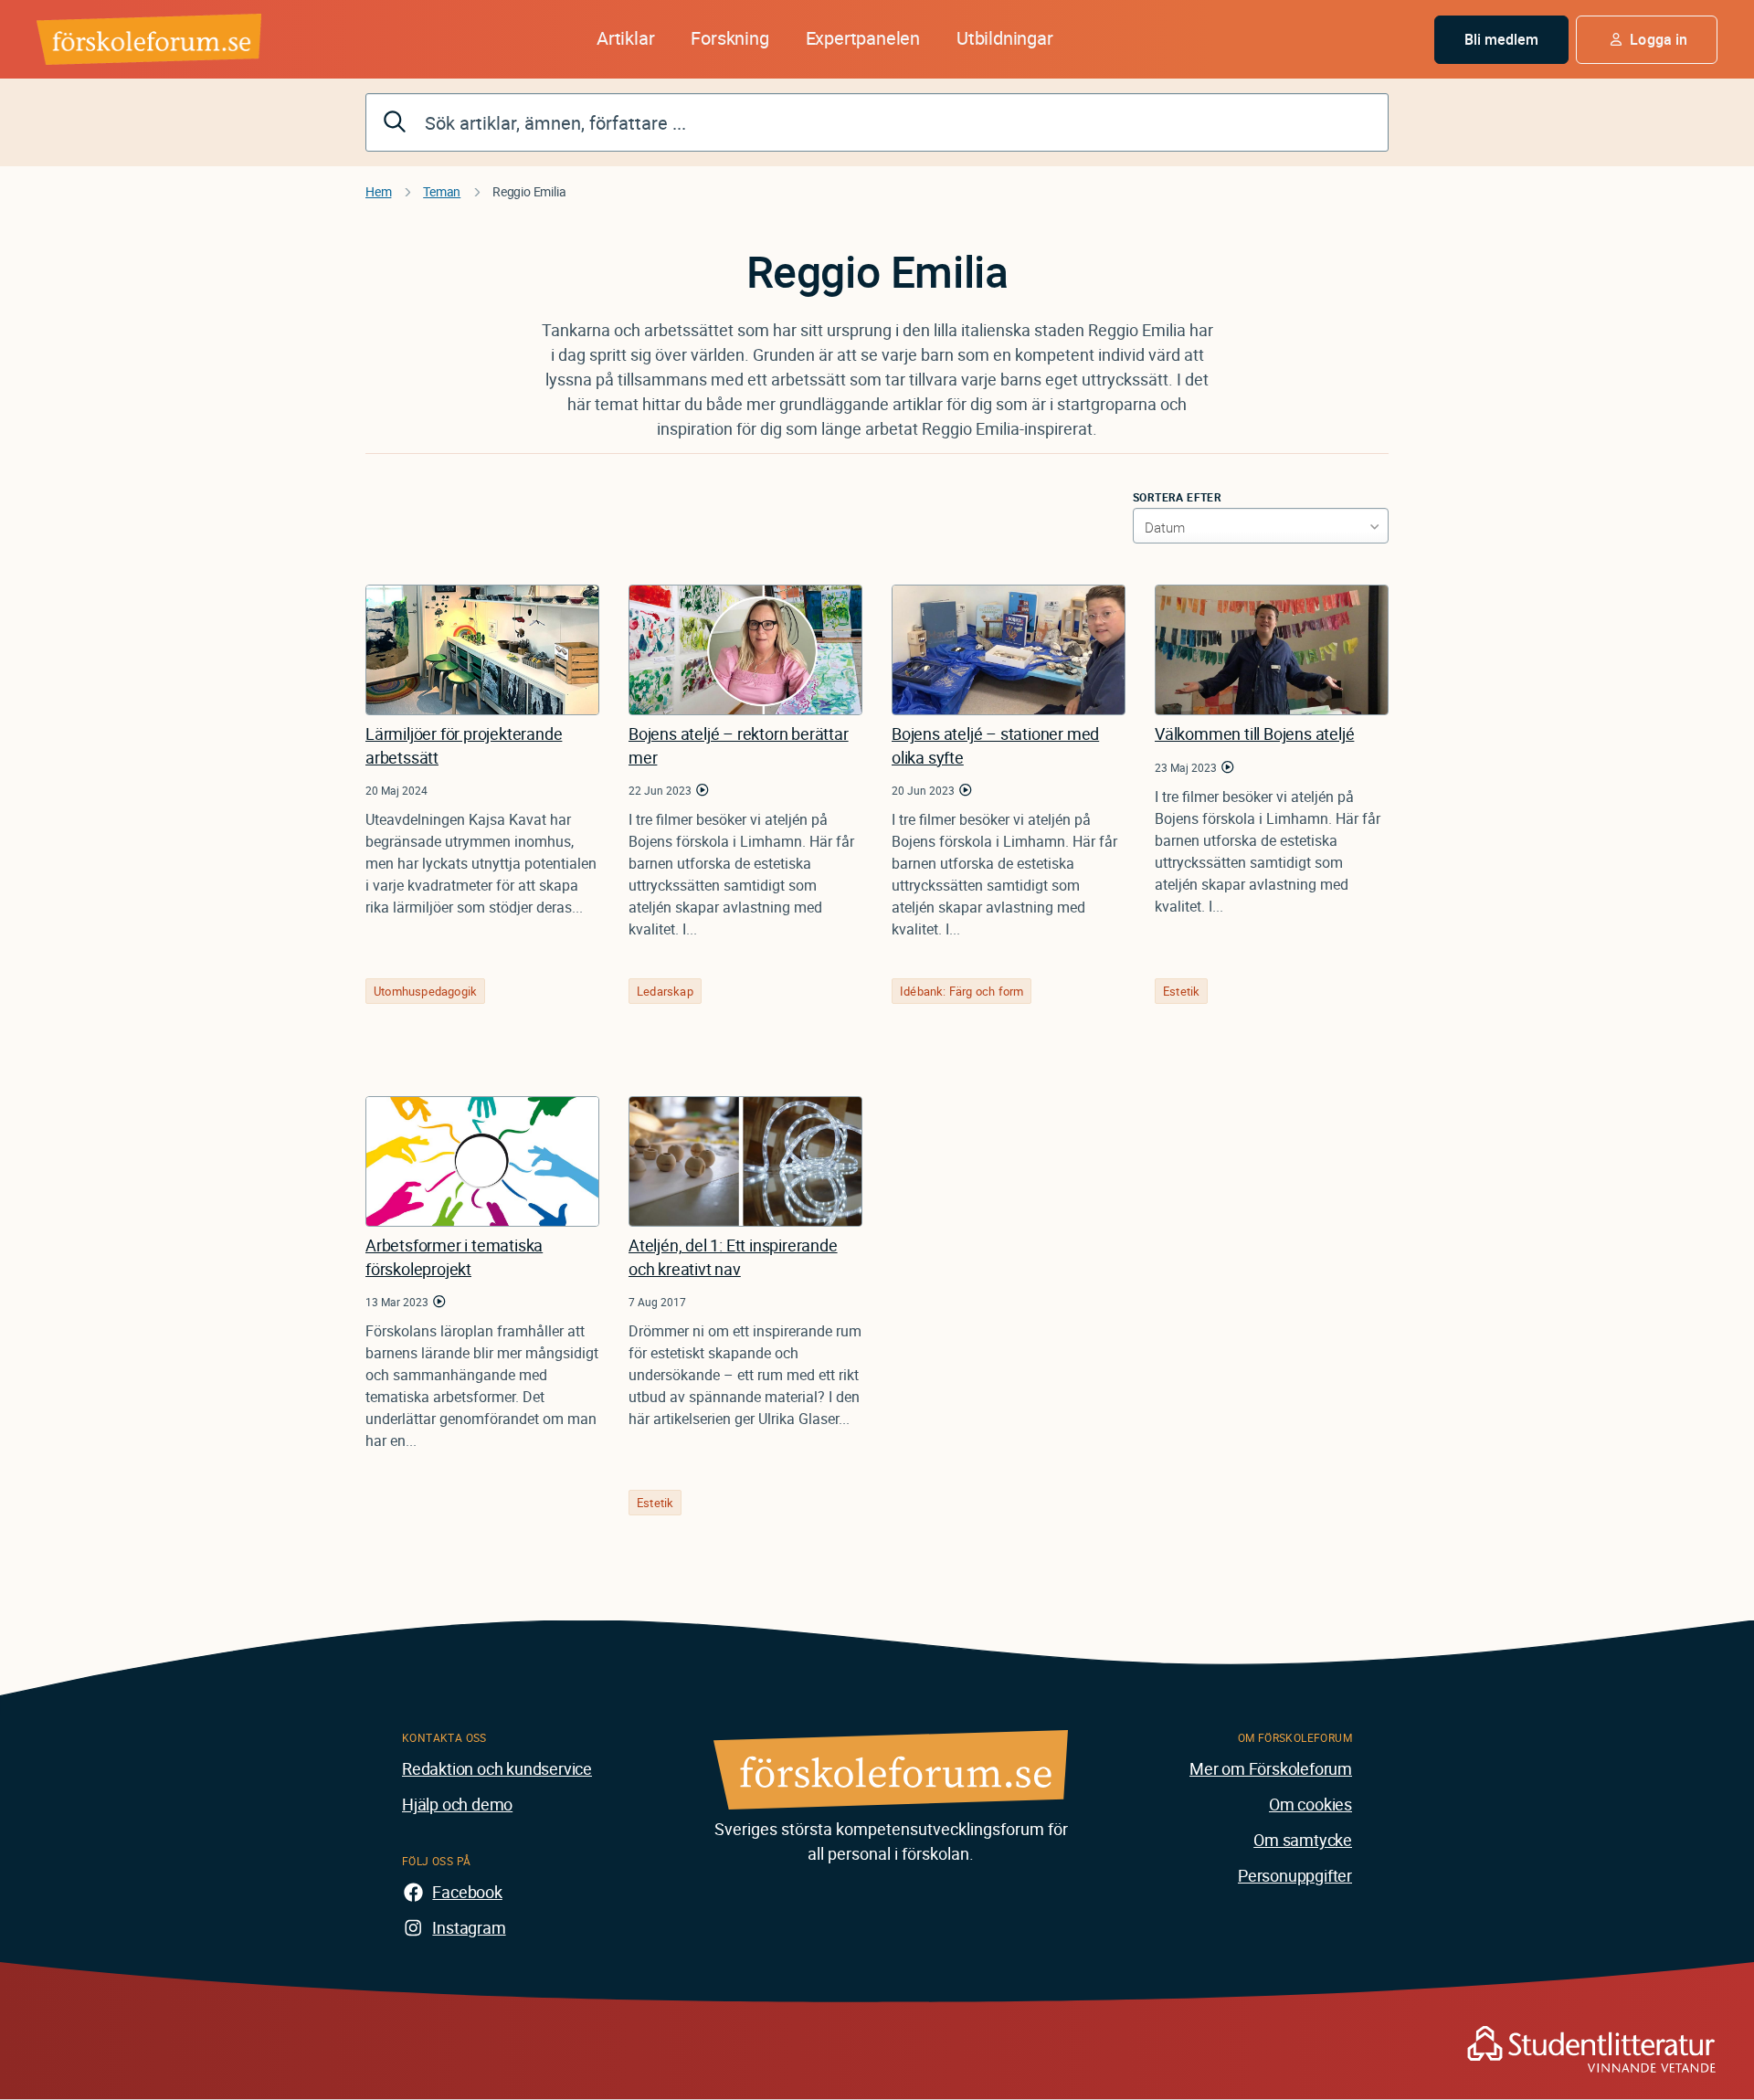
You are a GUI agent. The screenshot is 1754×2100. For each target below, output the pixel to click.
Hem (378, 191)
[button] (1647, 40)
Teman (442, 191)
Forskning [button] (729, 38)
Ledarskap (665, 991)
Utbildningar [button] (1005, 38)
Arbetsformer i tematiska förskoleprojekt (454, 1256)
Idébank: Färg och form (962, 991)
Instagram (469, 1927)
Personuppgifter (1295, 1875)
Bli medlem (1502, 39)
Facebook (467, 1892)
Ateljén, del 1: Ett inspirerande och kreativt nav (733, 1256)
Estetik (1181, 991)
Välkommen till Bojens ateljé (1254, 733)
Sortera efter (1177, 497)
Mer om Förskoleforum (1271, 1768)
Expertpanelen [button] (863, 38)
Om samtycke (1303, 1840)
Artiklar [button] (625, 38)
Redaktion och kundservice (497, 1768)
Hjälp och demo (457, 1804)
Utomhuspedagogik (425, 991)
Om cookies (1310, 1804)
